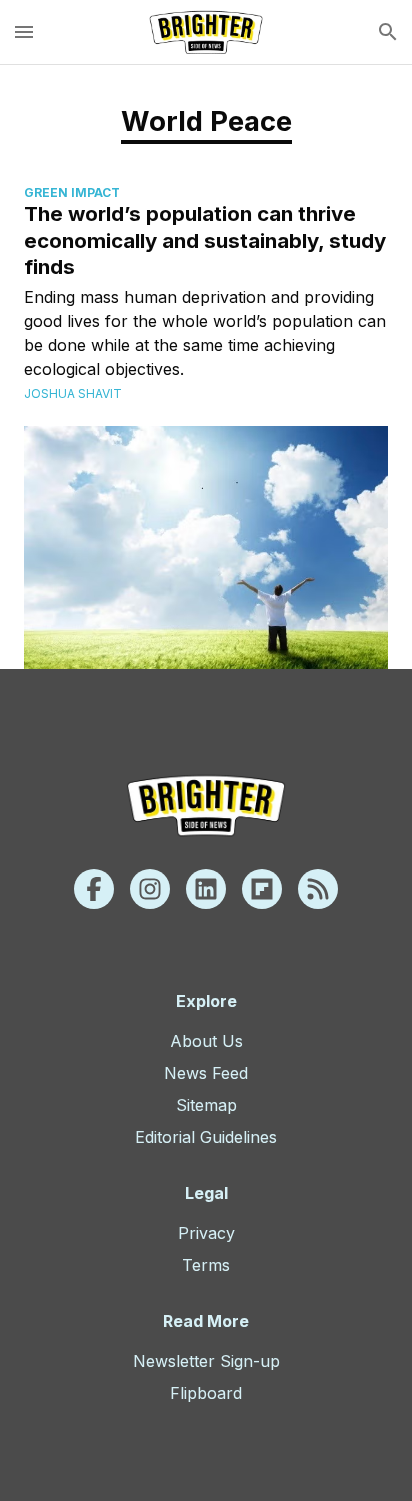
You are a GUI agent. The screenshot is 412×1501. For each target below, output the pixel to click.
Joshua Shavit (73, 393)
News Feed (206, 1073)
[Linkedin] (206, 889)
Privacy (206, 1233)
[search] (388, 32)
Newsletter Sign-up (206, 1361)
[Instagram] (150, 889)
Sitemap (206, 1105)
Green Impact (72, 192)
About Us (206, 1041)
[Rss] (318, 889)
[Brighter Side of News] (206, 32)
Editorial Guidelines (206, 1137)
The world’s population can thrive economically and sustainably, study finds (205, 240)
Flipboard (206, 1393)
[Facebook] (94, 889)
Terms (206, 1265)
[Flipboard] (262, 889)
